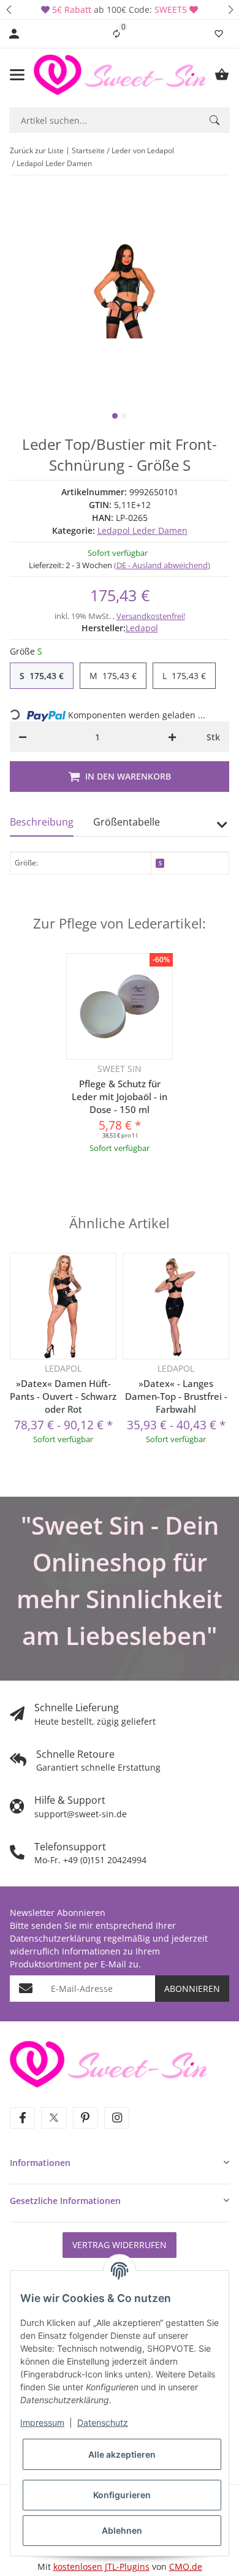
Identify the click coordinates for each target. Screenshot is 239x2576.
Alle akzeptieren (122, 2454)
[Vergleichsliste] (116, 34)
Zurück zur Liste (37, 150)
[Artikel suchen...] (214, 120)
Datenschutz (103, 2422)
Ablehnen (122, 2530)
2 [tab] (124, 416)
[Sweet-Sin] (108, 2063)
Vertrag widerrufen (120, 2245)
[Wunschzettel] (219, 34)
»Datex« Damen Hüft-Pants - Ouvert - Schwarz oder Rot (63, 1396)
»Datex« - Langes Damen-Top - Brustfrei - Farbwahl (176, 1396)
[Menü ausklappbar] (17, 75)
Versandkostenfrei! (151, 616)
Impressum (42, 2422)
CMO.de (186, 2567)
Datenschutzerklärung (55, 1938)
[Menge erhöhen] (172, 737)
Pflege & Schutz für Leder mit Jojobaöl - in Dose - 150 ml (120, 1096)
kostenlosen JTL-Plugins (101, 2567)
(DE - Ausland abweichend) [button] (162, 565)
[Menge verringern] (23, 737)
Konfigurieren (122, 2495)
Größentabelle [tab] (127, 822)
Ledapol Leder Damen (142, 530)
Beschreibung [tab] (42, 822)
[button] (9, 9)
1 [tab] (115, 416)
